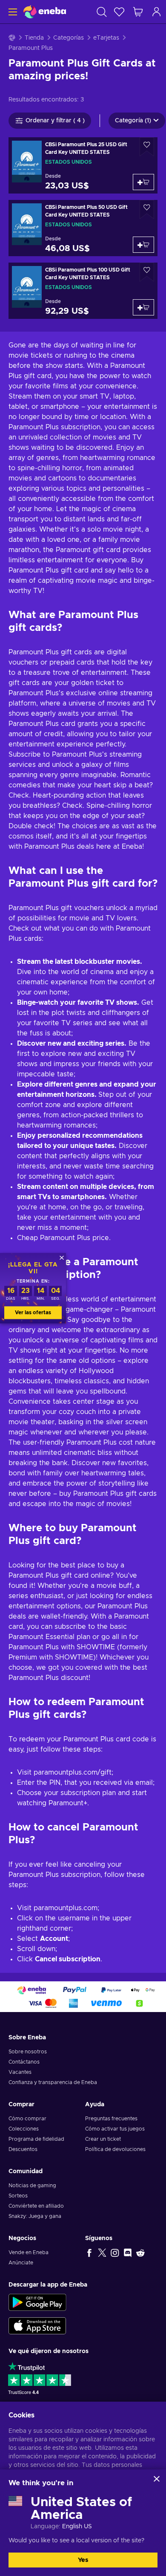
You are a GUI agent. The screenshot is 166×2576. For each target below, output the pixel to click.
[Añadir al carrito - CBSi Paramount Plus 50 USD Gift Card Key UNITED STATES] (143, 245)
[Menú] (12, 12)
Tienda (34, 38)
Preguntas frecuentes (111, 2119)
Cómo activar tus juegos (115, 2129)
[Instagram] (115, 2252)
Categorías (69, 38)
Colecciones (24, 2129)
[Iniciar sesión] (157, 12)
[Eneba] (45, 12)
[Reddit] (140, 2252)
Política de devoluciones (115, 2149)
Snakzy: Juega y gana (35, 2216)
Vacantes (20, 2072)
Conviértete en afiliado (36, 2206)
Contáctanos (24, 2062)
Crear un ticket (103, 2139)
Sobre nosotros (28, 2052)
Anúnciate (21, 2263)
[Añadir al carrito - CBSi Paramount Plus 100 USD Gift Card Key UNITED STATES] (143, 307)
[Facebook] (89, 2252)
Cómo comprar (27, 2119)
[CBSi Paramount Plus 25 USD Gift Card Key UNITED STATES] (83, 165)
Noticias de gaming (32, 2186)
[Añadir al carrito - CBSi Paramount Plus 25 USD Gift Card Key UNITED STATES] (143, 182)
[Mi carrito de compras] (138, 12)
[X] (102, 2252)
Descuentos (23, 2149)
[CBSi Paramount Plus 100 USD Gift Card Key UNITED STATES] (83, 291)
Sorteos (18, 2196)
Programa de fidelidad (36, 2139)
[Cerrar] (157, 2479)
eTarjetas (106, 38)
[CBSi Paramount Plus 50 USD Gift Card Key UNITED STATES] (83, 228)
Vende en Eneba (29, 2252)
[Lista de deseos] (119, 12)
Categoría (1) (133, 121)
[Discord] (128, 2252)
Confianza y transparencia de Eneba (53, 2082)
